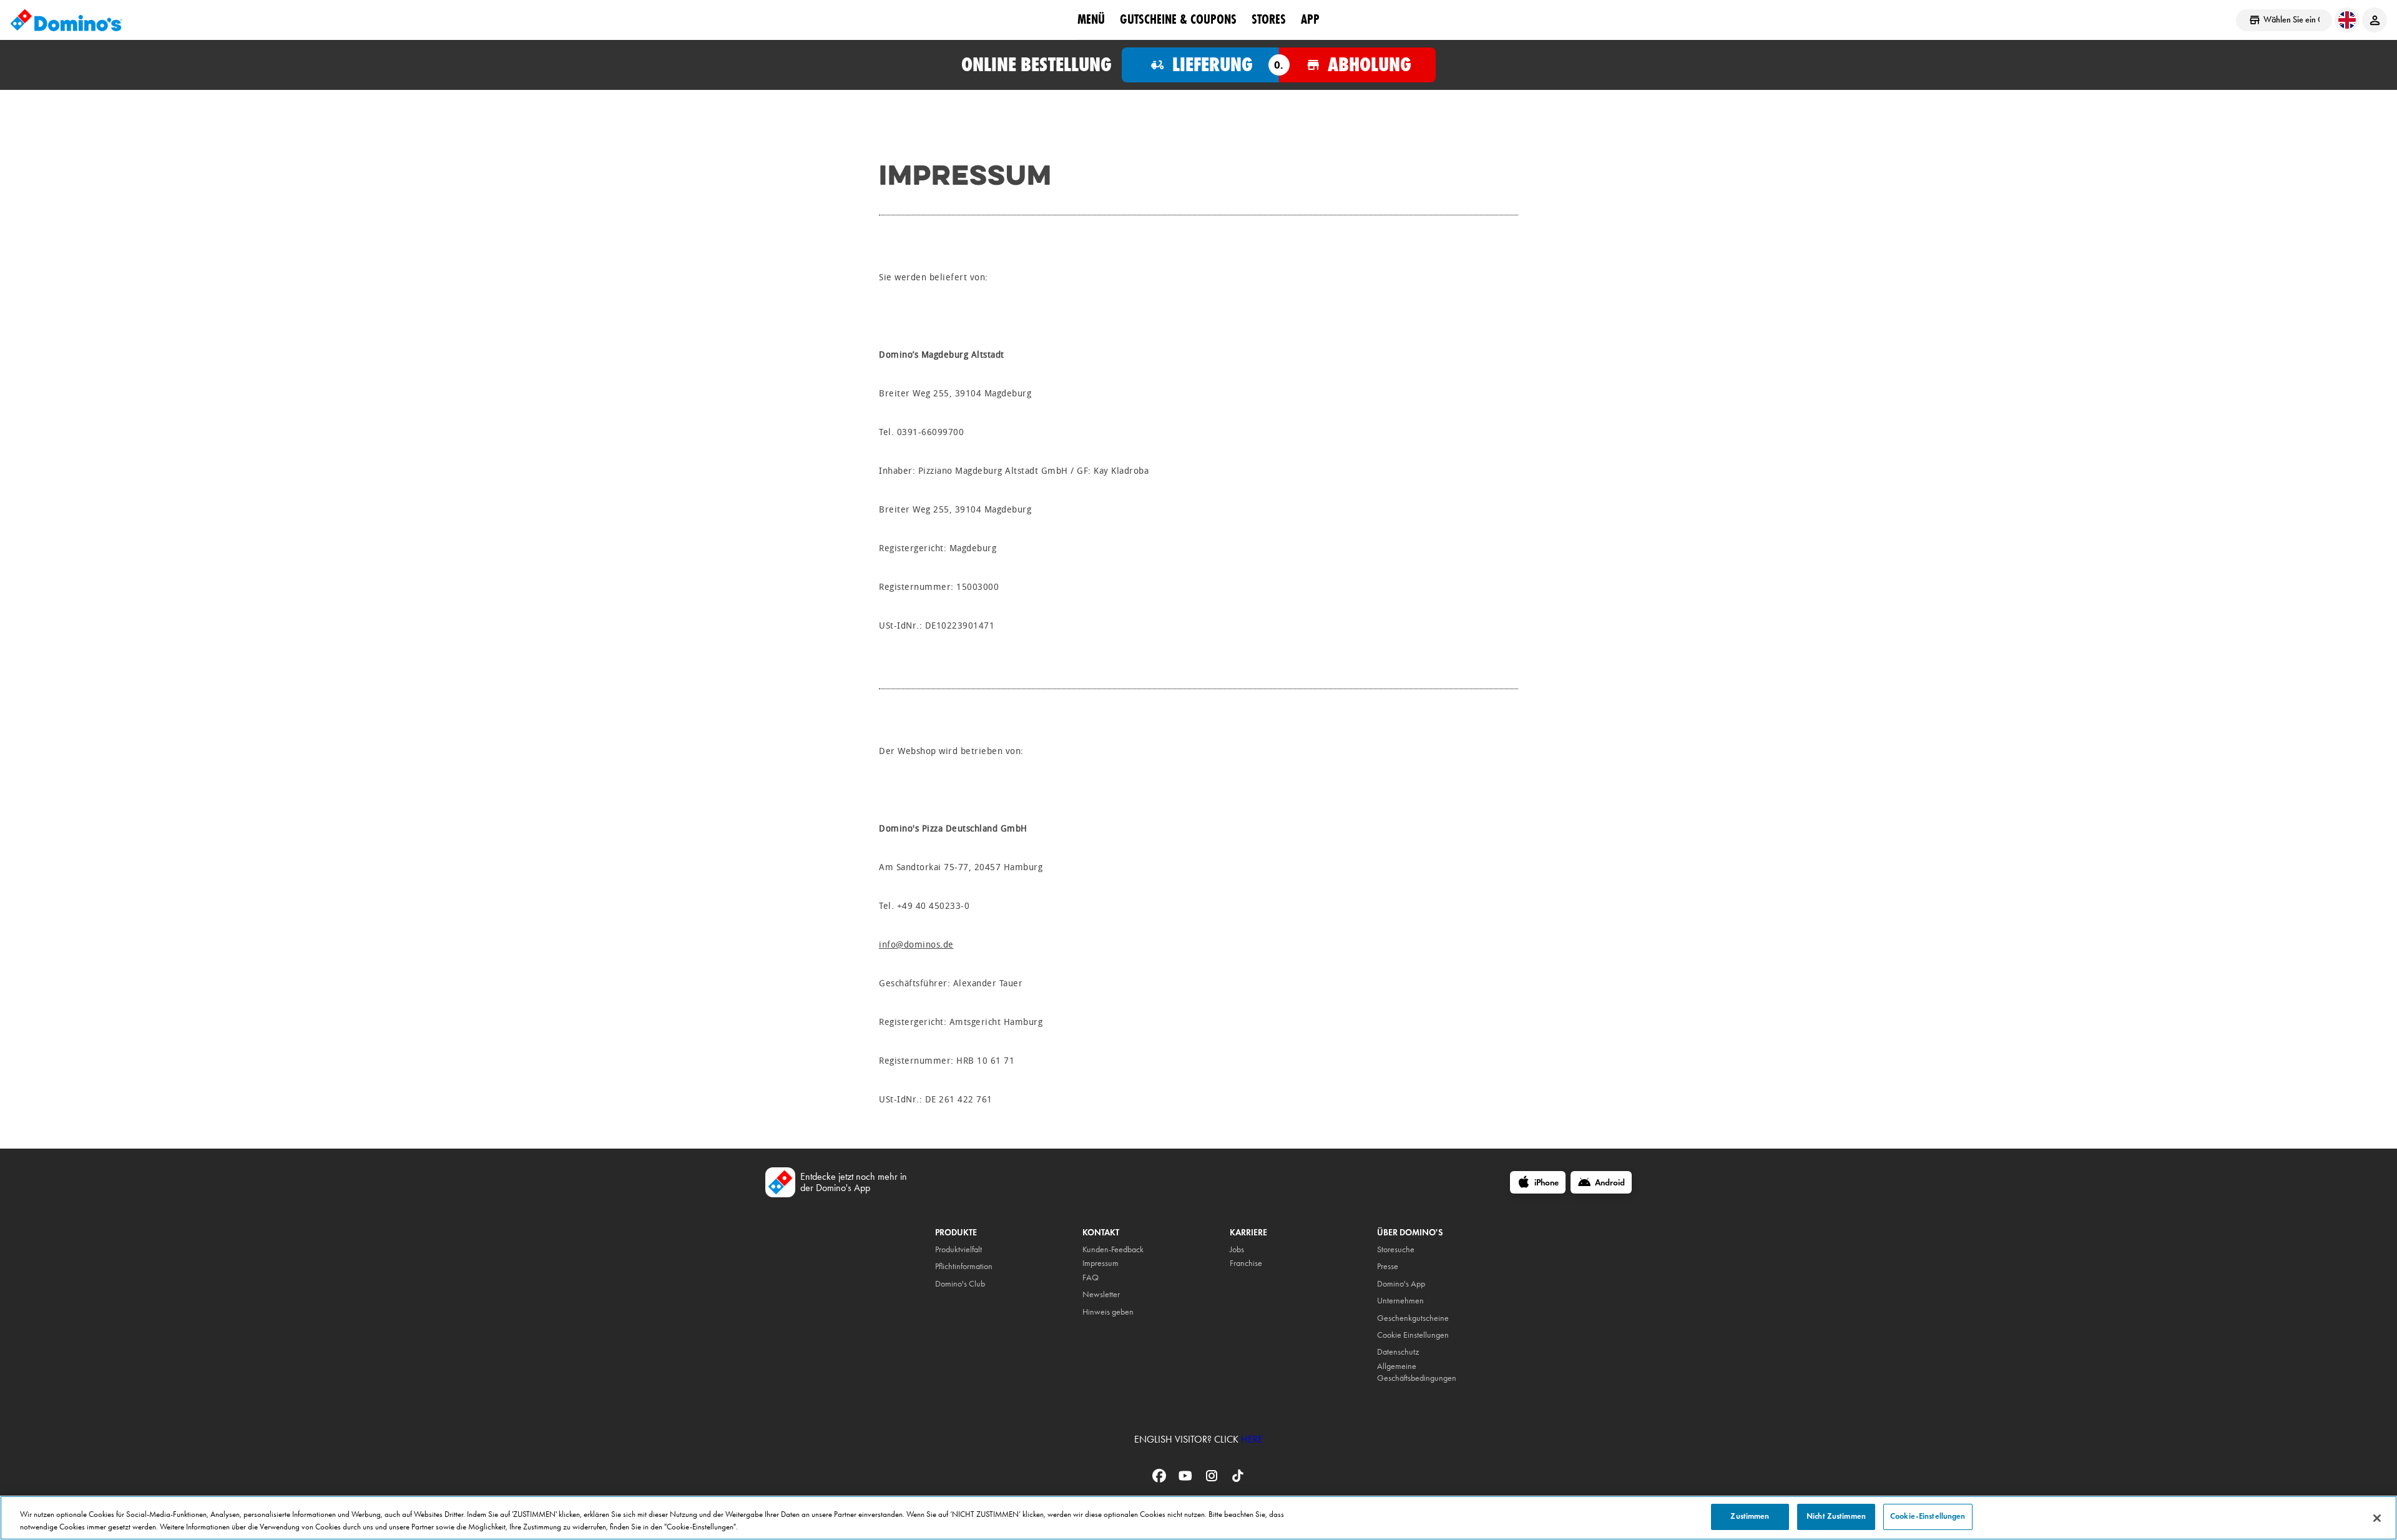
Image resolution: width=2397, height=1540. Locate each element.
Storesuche (1396, 1249)
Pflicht (945, 1266)
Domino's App (1401, 1284)
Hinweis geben (1108, 1312)
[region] (1198, 1518)
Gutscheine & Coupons (1178, 19)
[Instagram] (1213, 1480)
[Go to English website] (2347, 20)
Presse (1388, 1266)
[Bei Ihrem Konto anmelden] (2375, 20)
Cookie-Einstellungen (1928, 1516)
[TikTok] (1238, 1480)
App (1310, 19)
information (973, 1266)
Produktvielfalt (958, 1249)
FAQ (1091, 1278)
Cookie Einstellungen (1413, 1335)
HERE (1252, 1439)
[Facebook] (1160, 1480)
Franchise (1246, 1263)
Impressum (1100, 1263)
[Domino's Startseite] (66, 20)
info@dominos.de (916, 945)
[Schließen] (2377, 1518)
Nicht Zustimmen (1836, 1516)
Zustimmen (1750, 1516)
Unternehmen (1400, 1301)
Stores (1269, 19)
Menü (1091, 19)
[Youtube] (1187, 1480)
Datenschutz (1398, 1352)
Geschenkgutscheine (1413, 1318)
